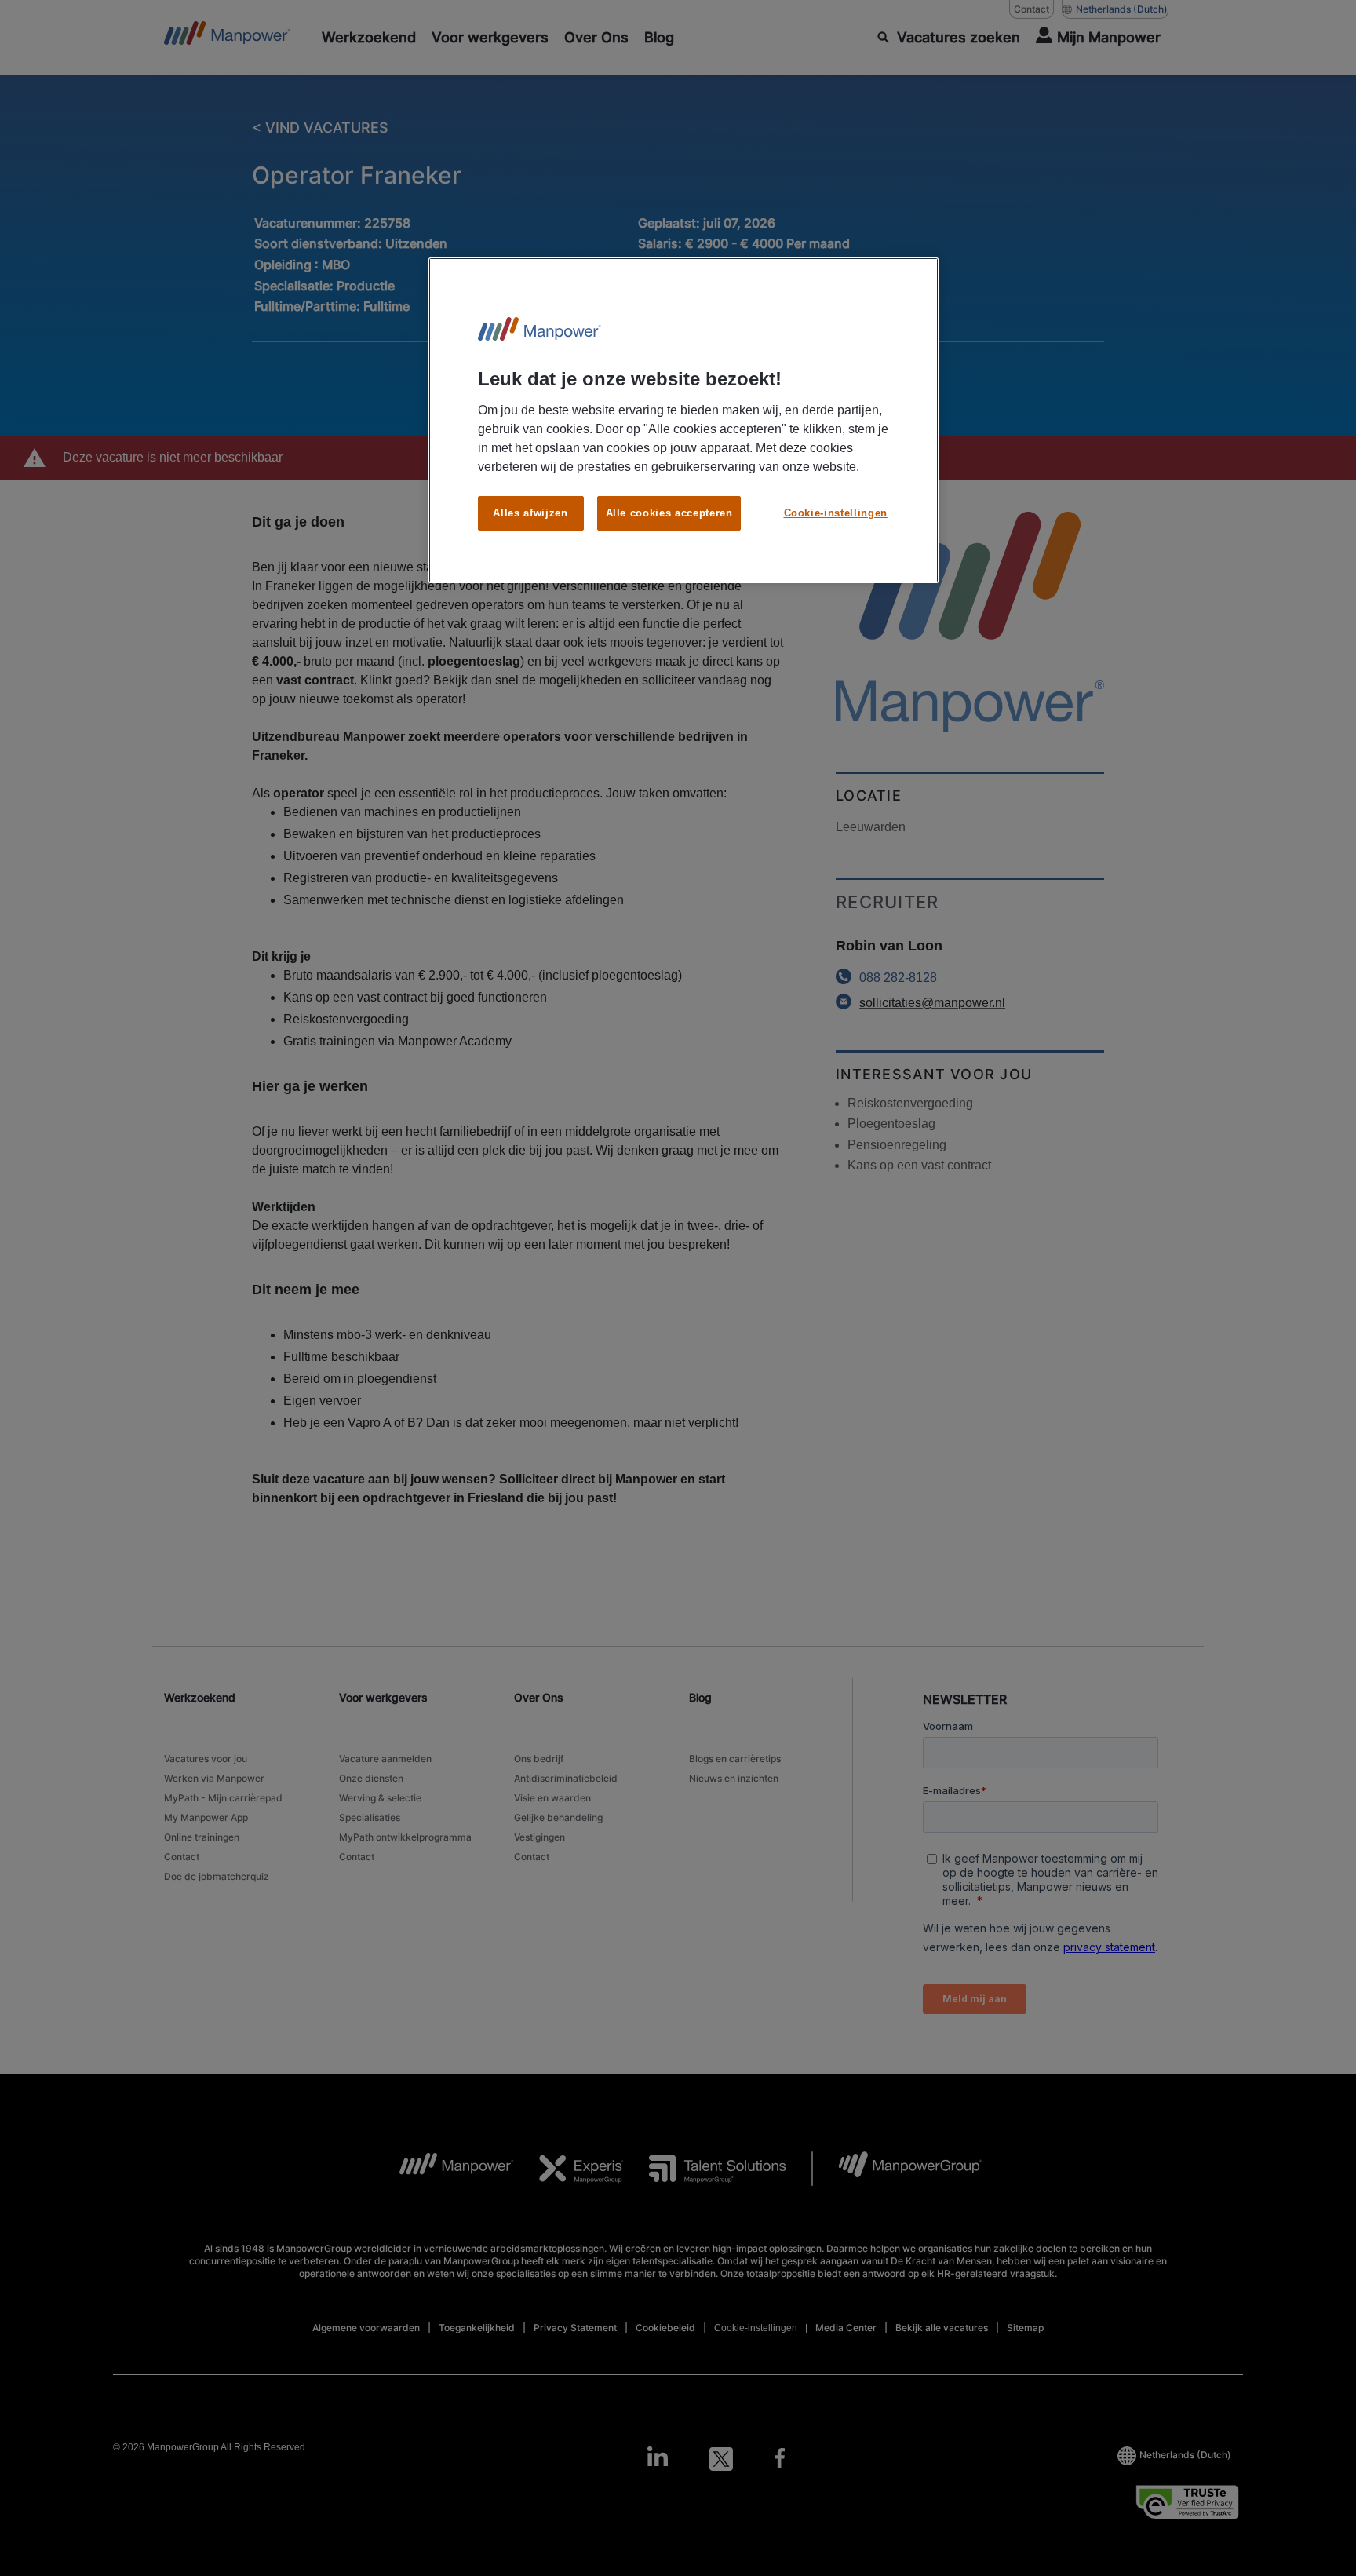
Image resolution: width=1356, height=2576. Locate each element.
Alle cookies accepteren (669, 513)
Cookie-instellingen (836, 513)
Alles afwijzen (530, 513)
